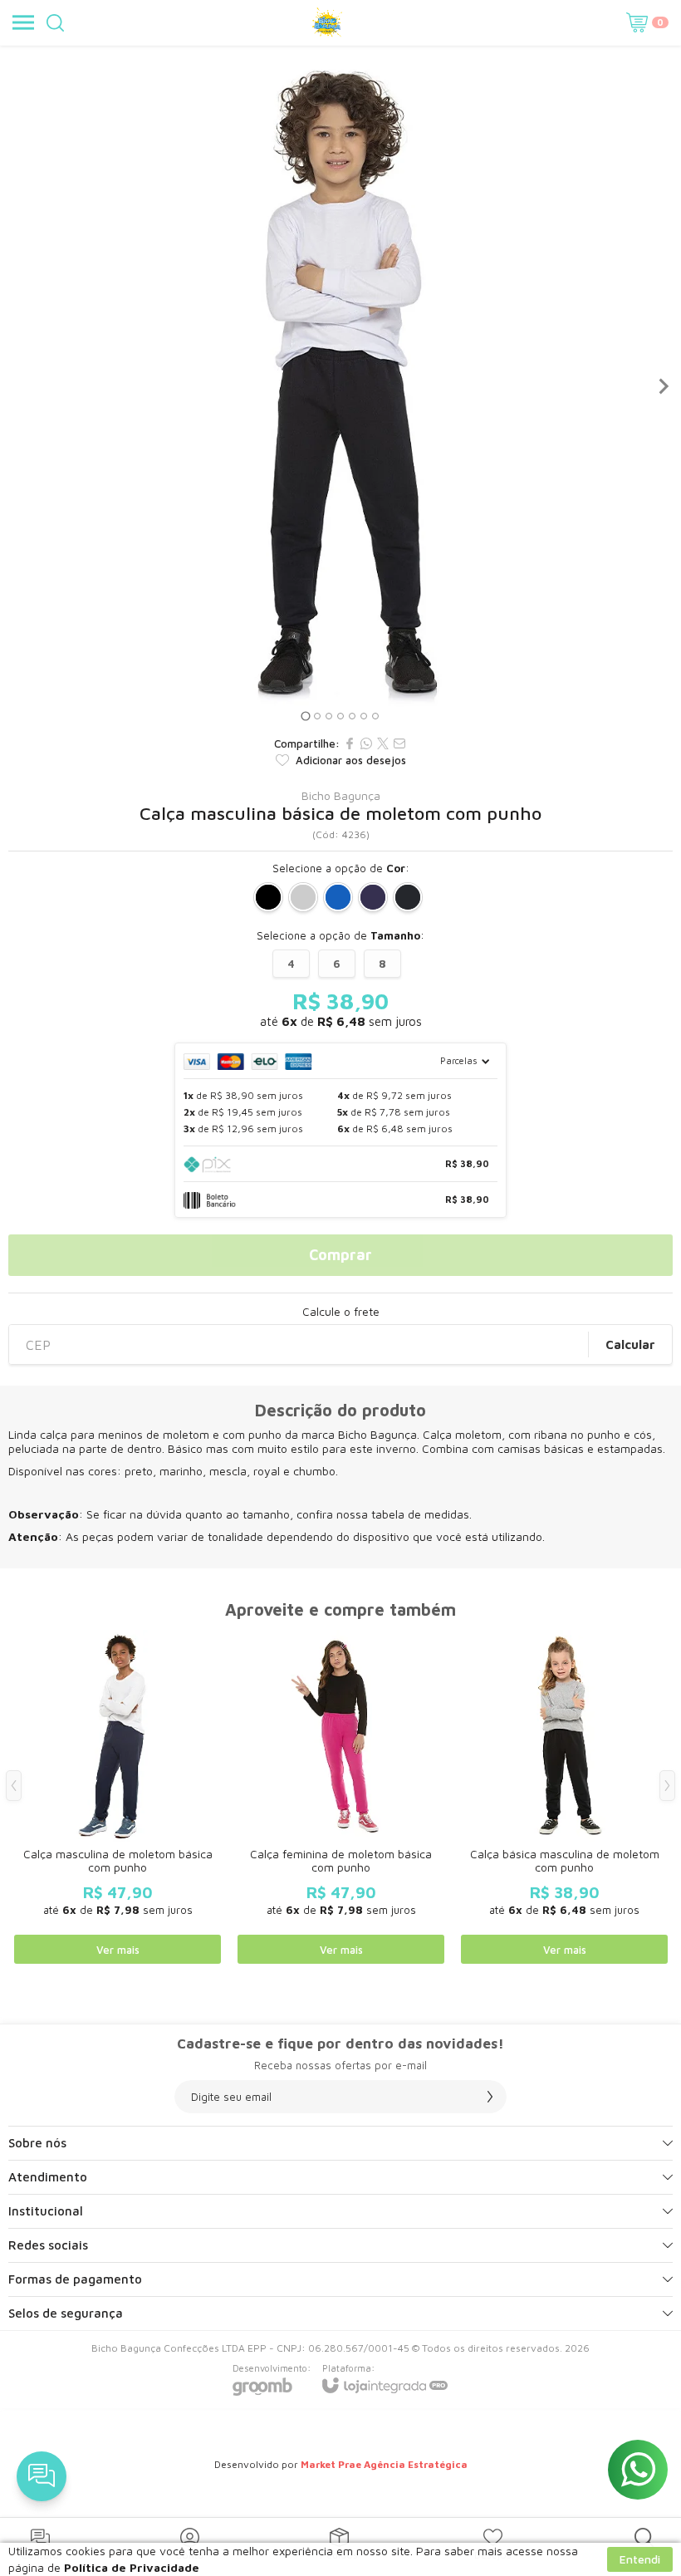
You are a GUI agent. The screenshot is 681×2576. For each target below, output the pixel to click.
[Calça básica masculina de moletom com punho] (564, 1798)
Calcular (630, 1344)
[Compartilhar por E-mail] (399, 743)
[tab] (305, 716)
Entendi (640, 2559)
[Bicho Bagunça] (327, 22)
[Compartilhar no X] (383, 743)
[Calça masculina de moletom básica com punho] (118, 1798)
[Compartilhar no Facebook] (350, 743)
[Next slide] (663, 386)
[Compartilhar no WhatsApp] (366, 743)
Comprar (340, 1255)
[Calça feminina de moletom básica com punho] (341, 1798)
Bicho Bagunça (341, 796)
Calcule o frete (341, 1312)
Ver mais (118, 1950)
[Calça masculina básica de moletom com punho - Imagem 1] (340, 386)
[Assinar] (490, 2097)
